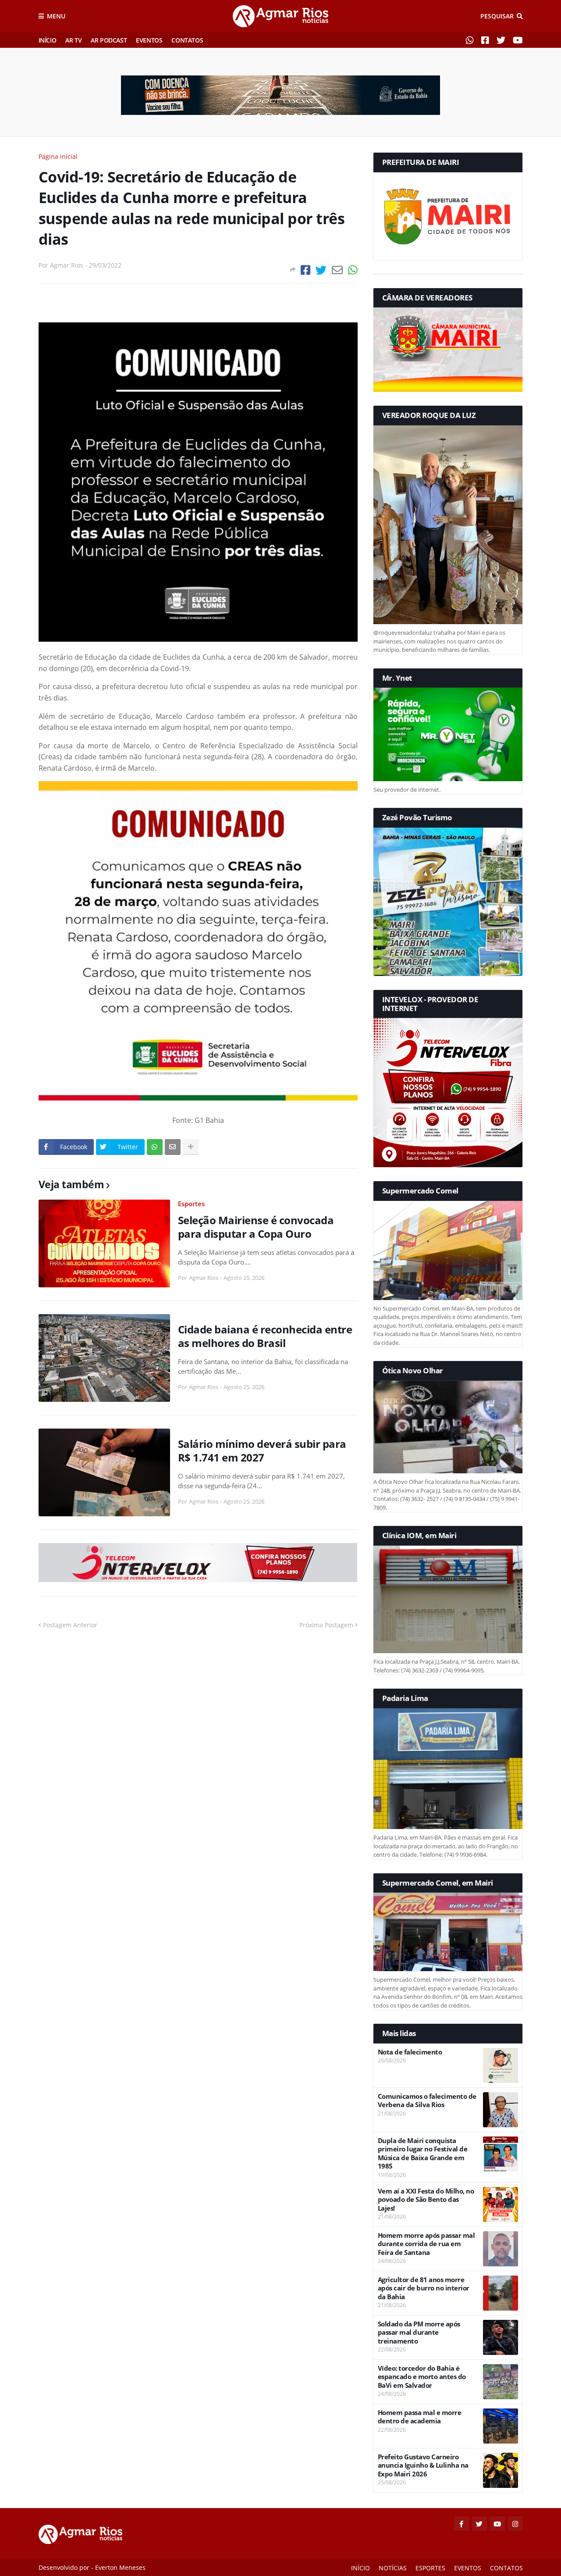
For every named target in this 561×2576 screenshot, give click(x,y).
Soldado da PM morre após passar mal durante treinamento (419, 2333)
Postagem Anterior (70, 1625)
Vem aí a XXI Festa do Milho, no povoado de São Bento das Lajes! (426, 2200)
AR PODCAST (109, 40)
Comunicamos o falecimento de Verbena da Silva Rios (427, 2101)
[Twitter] (321, 270)
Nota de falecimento (410, 2052)
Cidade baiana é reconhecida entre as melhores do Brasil (265, 1336)
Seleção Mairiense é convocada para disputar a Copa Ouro (256, 1227)
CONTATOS (187, 40)
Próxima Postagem (326, 1625)
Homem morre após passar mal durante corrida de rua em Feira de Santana (426, 2244)
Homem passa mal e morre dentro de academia (420, 2417)
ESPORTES (430, 2568)
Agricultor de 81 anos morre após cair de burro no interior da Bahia (424, 2288)
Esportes (191, 1204)
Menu (56, 16)
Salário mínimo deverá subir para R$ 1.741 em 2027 (262, 1451)
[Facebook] (305, 270)
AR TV (73, 40)
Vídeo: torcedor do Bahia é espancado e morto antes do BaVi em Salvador (422, 2377)
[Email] (337, 270)
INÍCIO (48, 40)
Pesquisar (497, 16)
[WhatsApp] (353, 270)
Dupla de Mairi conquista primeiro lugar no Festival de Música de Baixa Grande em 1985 (423, 2154)
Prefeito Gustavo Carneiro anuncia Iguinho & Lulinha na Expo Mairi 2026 (423, 2465)
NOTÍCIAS (393, 2568)
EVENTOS (149, 40)
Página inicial (58, 156)
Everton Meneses (120, 2567)
